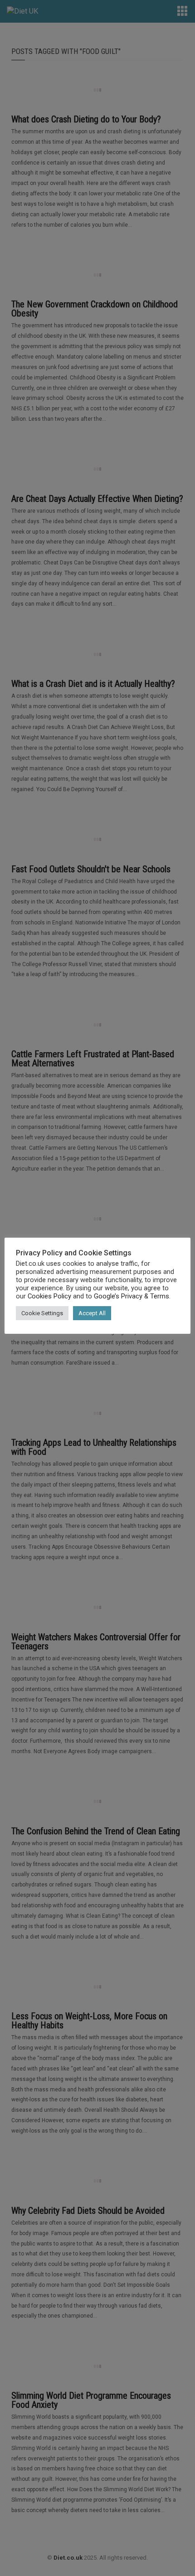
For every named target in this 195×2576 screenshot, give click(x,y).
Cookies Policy (49, 1296)
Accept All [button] (92, 1313)
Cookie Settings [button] (42, 1313)
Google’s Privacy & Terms (132, 1296)
